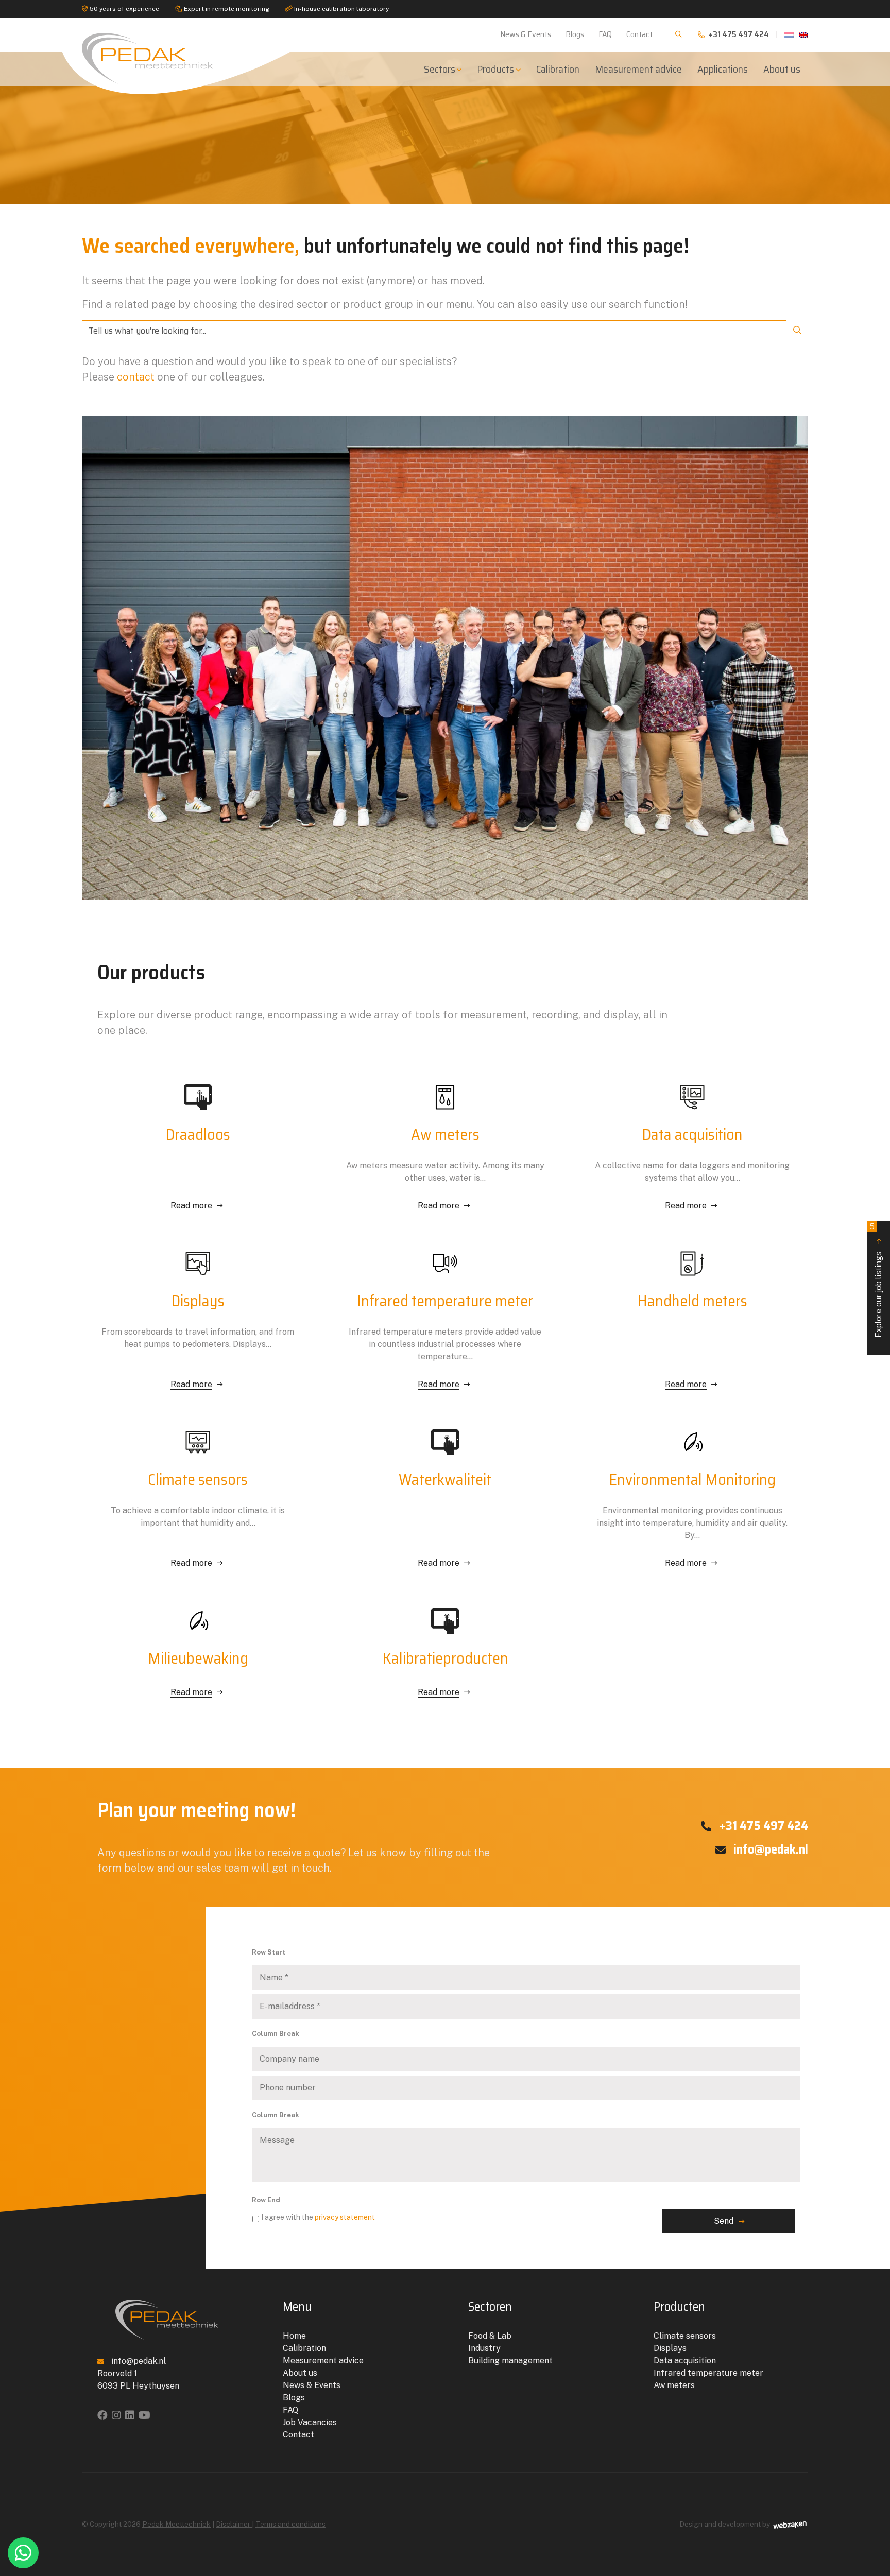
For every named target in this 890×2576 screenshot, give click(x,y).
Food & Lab (490, 2336)
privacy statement (345, 2217)
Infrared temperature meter (708, 2373)
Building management (510, 2361)
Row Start (269, 1952)
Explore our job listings (877, 1280)
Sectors (440, 69)
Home (294, 2336)
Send (724, 2221)
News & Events (526, 34)
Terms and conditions (290, 2524)
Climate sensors (685, 2336)
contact (136, 377)
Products (495, 69)
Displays (670, 2348)
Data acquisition (685, 2361)
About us (782, 69)
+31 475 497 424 (738, 34)
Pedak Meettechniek (176, 2524)
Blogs (575, 34)
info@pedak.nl (769, 1849)
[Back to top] (871, 2526)
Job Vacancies (310, 2422)
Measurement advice (638, 69)
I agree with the (318, 2217)
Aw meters (674, 2385)
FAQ (605, 34)
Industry (484, 2348)
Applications (723, 69)
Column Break (276, 2034)
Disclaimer (234, 2524)
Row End (266, 2200)
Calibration (558, 69)
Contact (639, 34)
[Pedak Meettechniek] (167, 56)
